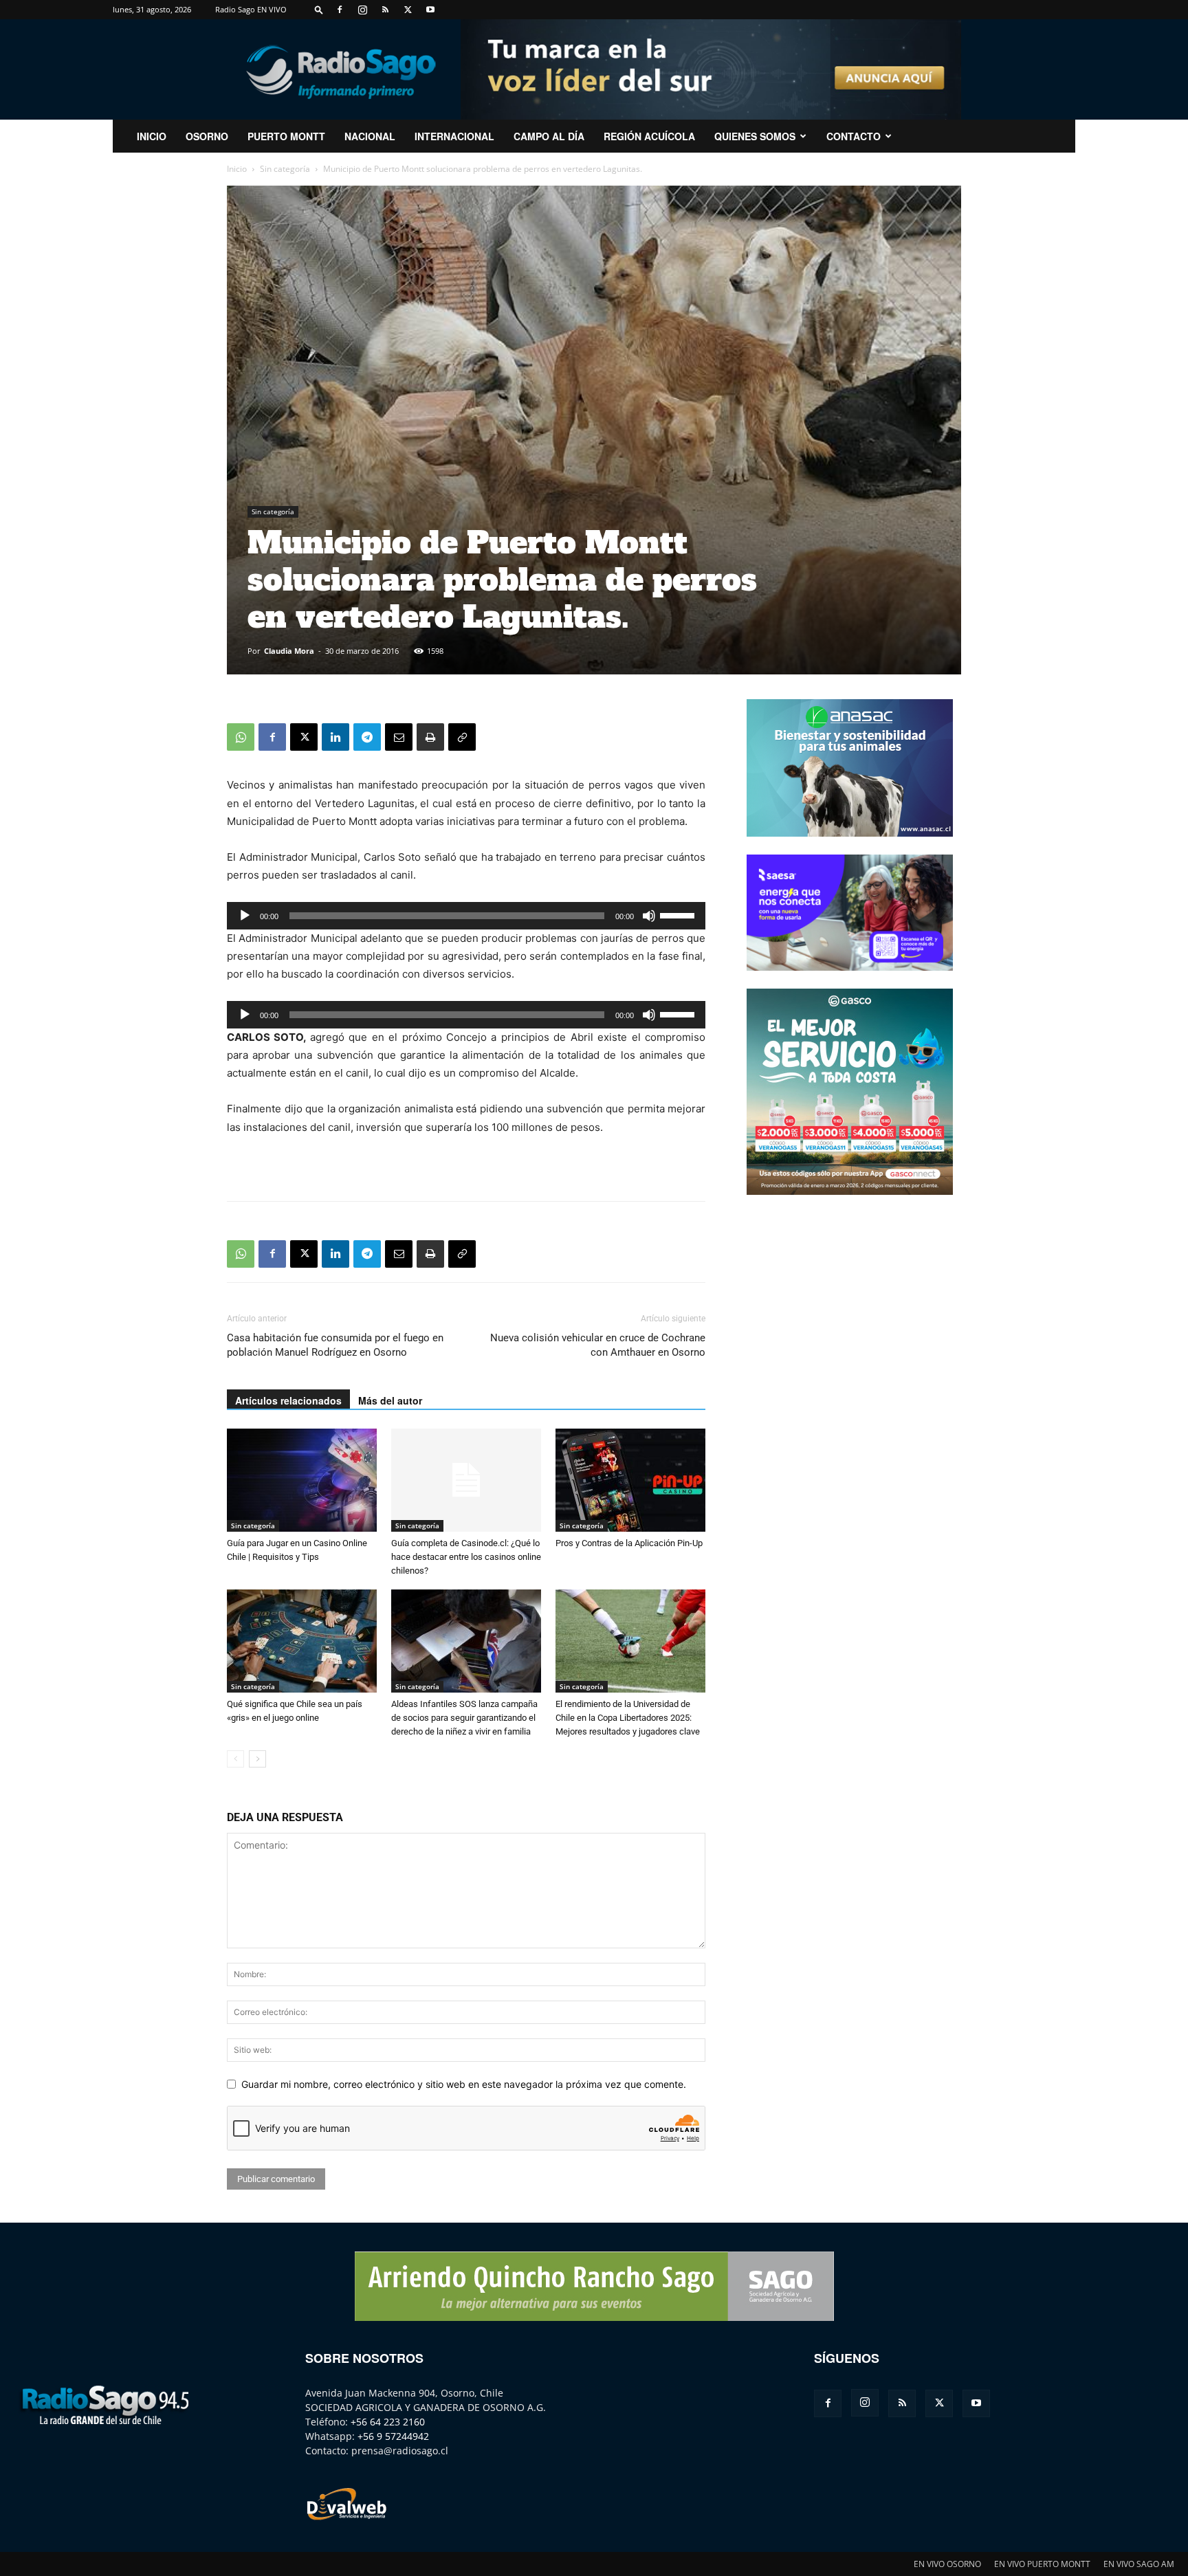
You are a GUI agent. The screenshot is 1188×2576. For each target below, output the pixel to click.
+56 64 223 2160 (388, 2422)
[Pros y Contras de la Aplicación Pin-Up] (630, 1480)
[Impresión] (430, 737)
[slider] (679, 914)
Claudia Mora (289, 651)
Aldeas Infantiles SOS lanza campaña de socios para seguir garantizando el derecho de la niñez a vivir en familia (464, 1718)
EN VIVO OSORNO (947, 2564)
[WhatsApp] (241, 737)
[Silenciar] (649, 916)
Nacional (370, 136)
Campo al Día (549, 136)
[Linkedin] (335, 737)
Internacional (454, 136)
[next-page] (257, 1759)
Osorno (207, 136)
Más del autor (390, 1400)
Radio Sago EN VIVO (251, 9)
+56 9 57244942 (393, 2436)
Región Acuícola (649, 136)
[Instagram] (362, 10)
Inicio (237, 169)
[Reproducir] (245, 916)
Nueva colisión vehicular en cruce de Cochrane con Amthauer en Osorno (598, 1345)
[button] (319, 9)
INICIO (152, 136)
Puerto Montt (286, 136)
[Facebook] (340, 10)
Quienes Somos (755, 136)
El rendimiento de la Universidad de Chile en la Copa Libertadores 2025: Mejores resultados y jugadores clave (628, 1718)
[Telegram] (367, 737)
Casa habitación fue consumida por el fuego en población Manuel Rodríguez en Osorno (335, 1345)
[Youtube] (430, 10)
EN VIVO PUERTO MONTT (1042, 2564)
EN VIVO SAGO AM (1139, 2564)
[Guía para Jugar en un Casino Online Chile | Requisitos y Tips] (302, 1480)
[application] (466, 916)
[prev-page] (235, 1759)
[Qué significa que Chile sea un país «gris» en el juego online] (302, 1641)
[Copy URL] (462, 737)
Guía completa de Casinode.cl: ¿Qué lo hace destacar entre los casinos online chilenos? (466, 1557)
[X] (408, 10)
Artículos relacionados (288, 1400)
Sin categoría (285, 169)
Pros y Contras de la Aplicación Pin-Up (629, 1543)
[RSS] (385, 10)
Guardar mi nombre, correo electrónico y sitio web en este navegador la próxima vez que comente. (464, 2084)
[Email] (399, 737)
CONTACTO (854, 136)
